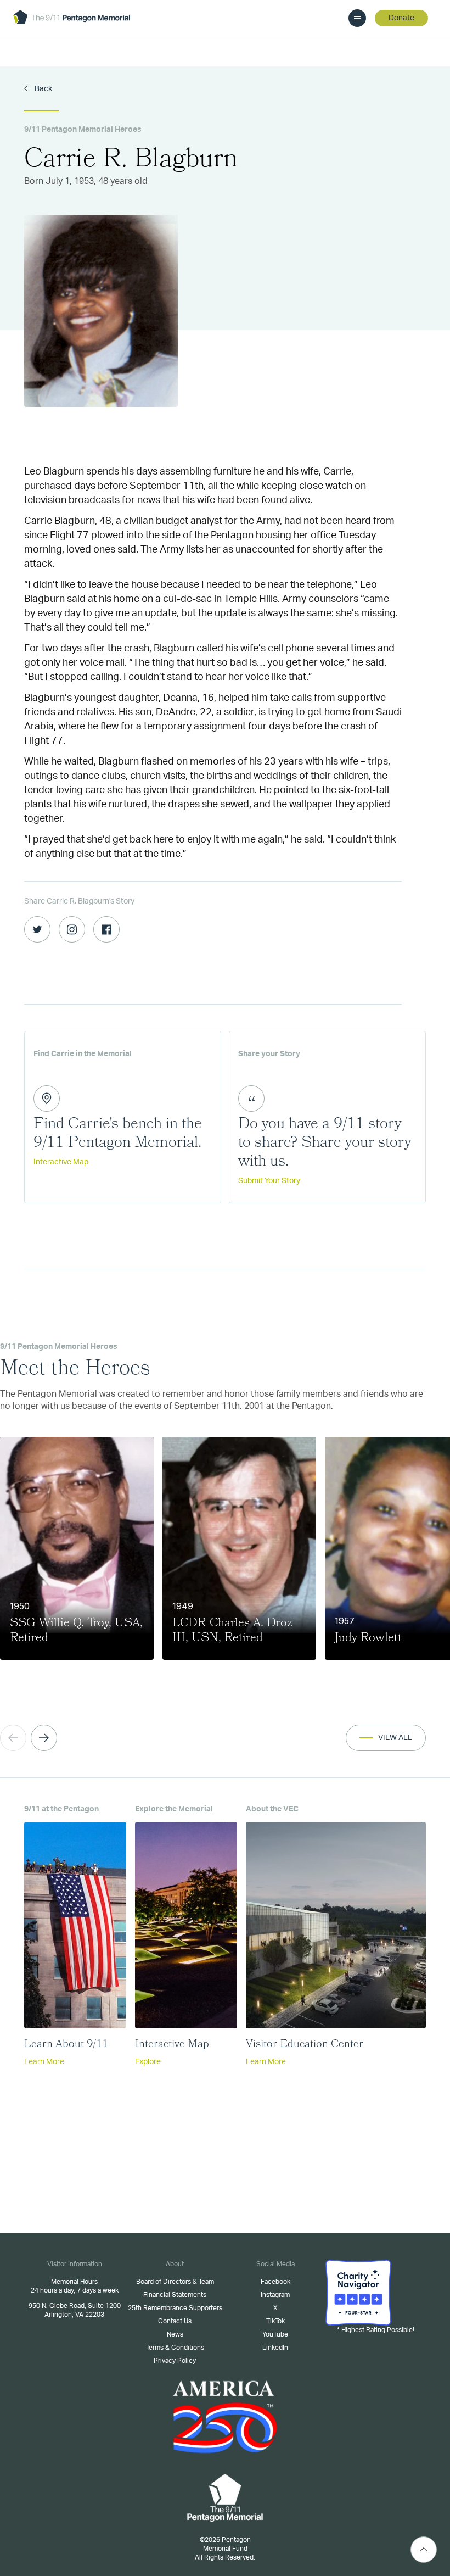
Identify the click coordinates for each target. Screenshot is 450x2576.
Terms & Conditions (175, 2348)
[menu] (357, 18)
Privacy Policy (175, 2361)
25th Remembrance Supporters (175, 2308)
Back (43, 89)
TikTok (275, 2321)
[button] (44, 1738)
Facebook (275, 2282)
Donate (401, 18)
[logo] (72, 18)
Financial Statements (175, 2295)
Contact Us (175, 2321)
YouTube (275, 2334)
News (175, 2334)
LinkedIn (275, 2348)
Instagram (275, 2295)
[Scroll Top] (424, 2550)
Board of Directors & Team (175, 2282)
